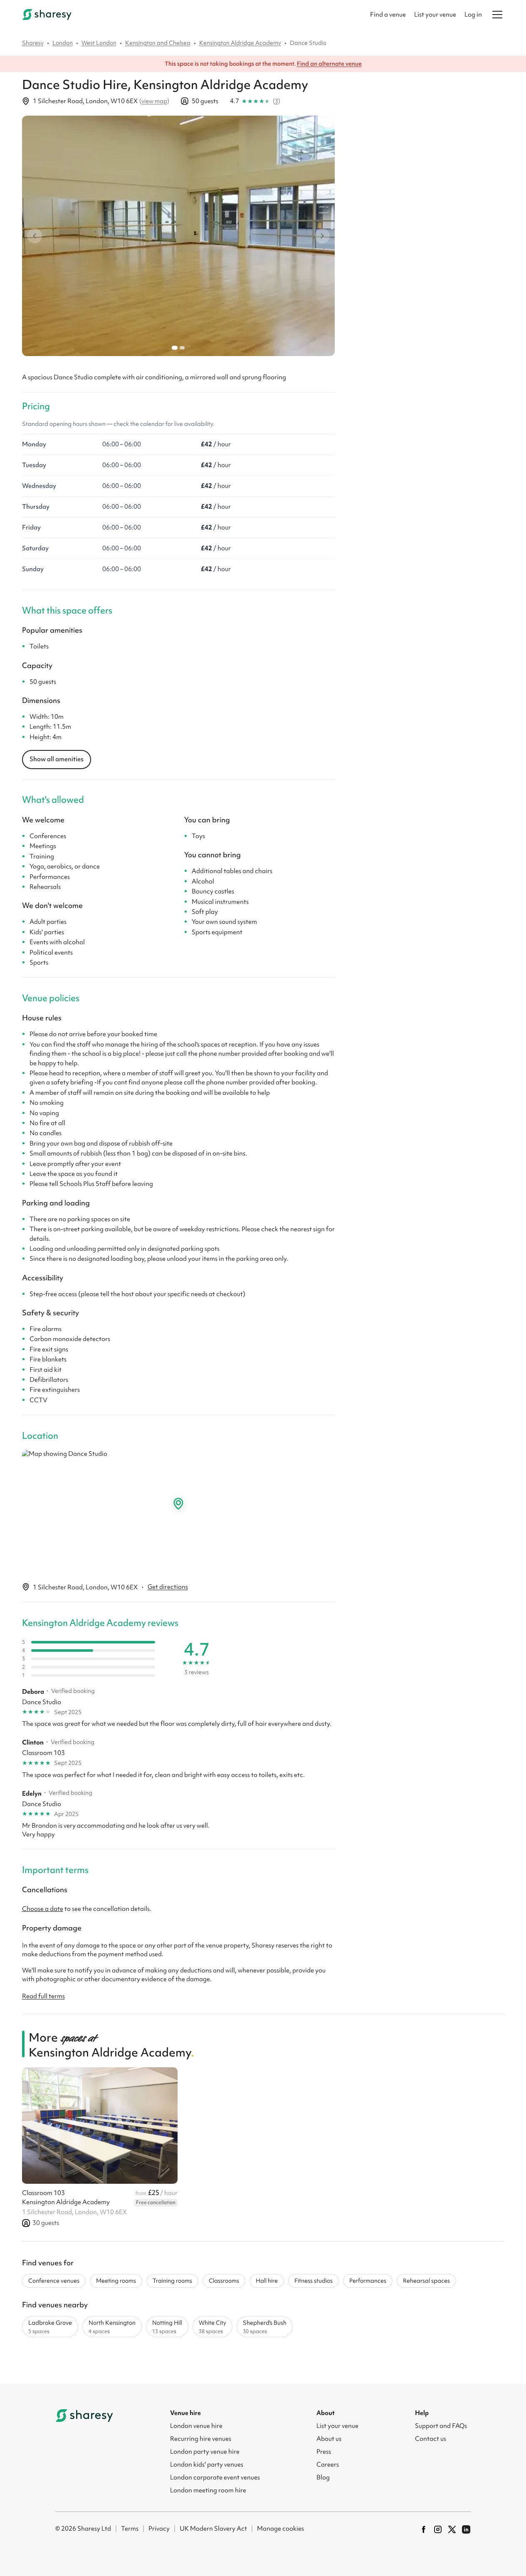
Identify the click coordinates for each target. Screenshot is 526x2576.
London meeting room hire (208, 2490)
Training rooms (172, 2281)
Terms (130, 2529)
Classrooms (224, 2281)
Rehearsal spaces (426, 2281)
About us (329, 2439)
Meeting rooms (116, 2281)
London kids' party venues (207, 2465)
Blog (323, 2477)
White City (212, 2327)
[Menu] (497, 15)
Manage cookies (280, 2529)
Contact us (431, 2439)
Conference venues (54, 2281)
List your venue (435, 15)
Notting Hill (167, 2327)
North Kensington (112, 2327)
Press (324, 2452)
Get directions (168, 1587)
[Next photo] (322, 236)
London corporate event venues (215, 2477)
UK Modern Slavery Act (213, 2529)
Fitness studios (314, 2281)
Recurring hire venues (201, 2439)
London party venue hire (205, 2452)
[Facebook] (424, 2529)
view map (154, 101)
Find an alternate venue (329, 64)
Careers (328, 2465)
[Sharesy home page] (84, 2415)
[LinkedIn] (466, 2529)
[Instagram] (438, 2529)
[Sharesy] (47, 15)
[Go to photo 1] (174, 348)
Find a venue (388, 15)
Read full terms (43, 1996)
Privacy (159, 2529)
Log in (473, 15)
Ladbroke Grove (50, 2327)
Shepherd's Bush (265, 2327)
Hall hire (267, 2281)
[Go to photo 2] (182, 348)
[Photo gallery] (178, 236)
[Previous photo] (35, 236)
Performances (368, 2281)
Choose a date (43, 1909)
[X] (452, 2529)
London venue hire (196, 2426)
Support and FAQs (441, 2426)
